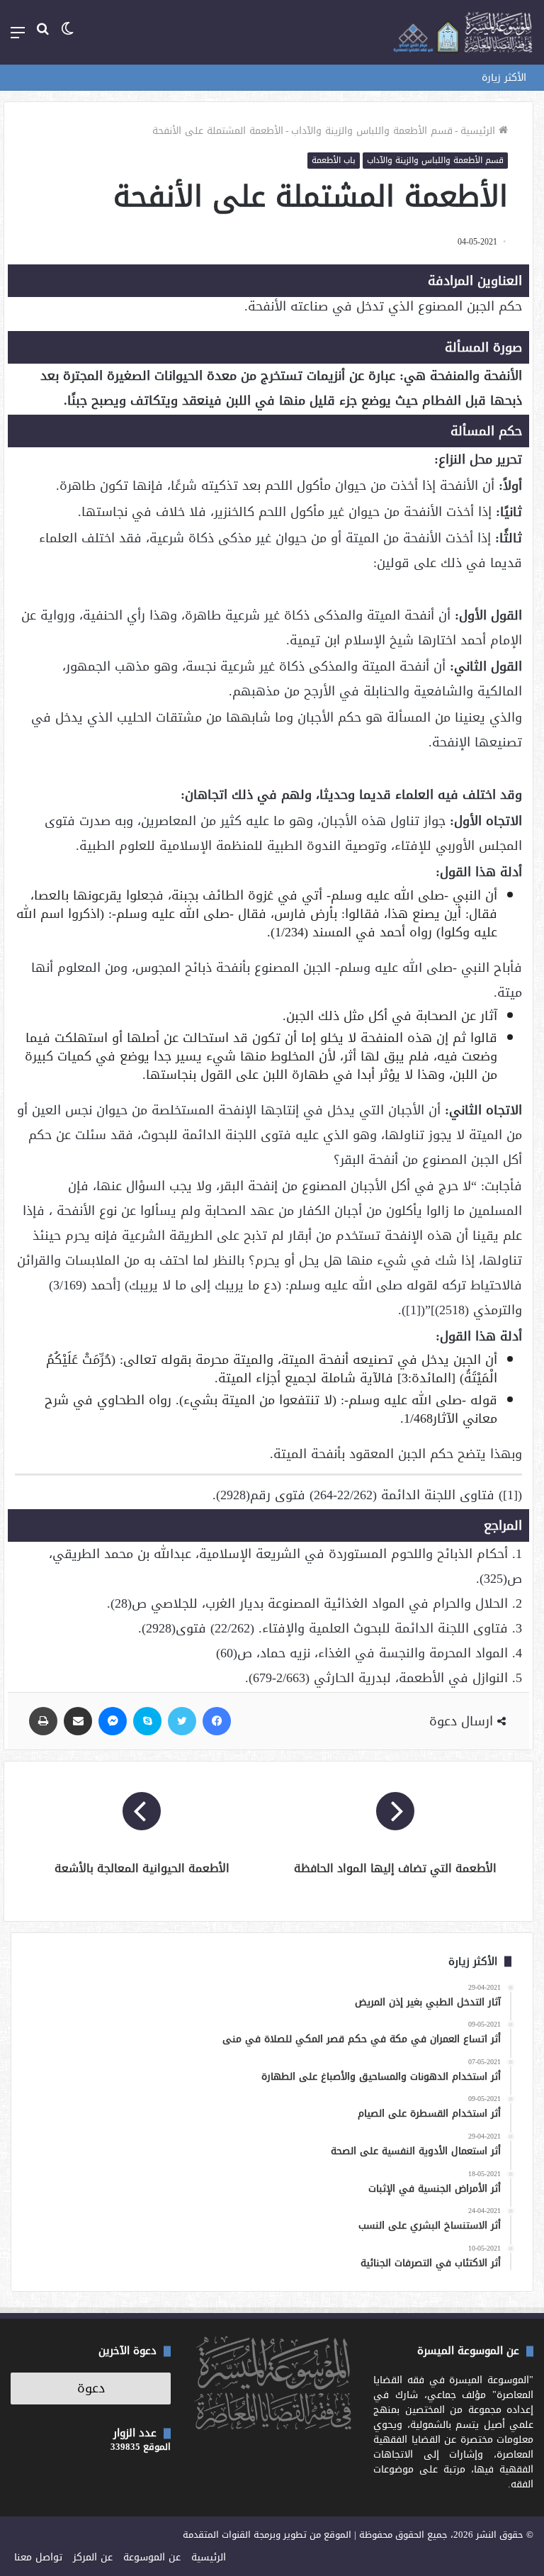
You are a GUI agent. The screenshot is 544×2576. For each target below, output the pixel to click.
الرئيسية (480, 131)
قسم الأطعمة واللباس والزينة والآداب (372, 131)
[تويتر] (182, 1721)
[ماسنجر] (113, 1721)
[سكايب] (147, 1721)
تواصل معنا (38, 2557)
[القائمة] (18, 38)
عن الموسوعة (152, 2557)
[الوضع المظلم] (67, 38)
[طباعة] (43, 1721)
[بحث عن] (42, 38)
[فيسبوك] (217, 1721)
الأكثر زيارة (504, 78)
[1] (413, 1310)
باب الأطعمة (334, 160)
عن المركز (93, 2557)
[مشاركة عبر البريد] (78, 1721)
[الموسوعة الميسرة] (463, 32)
